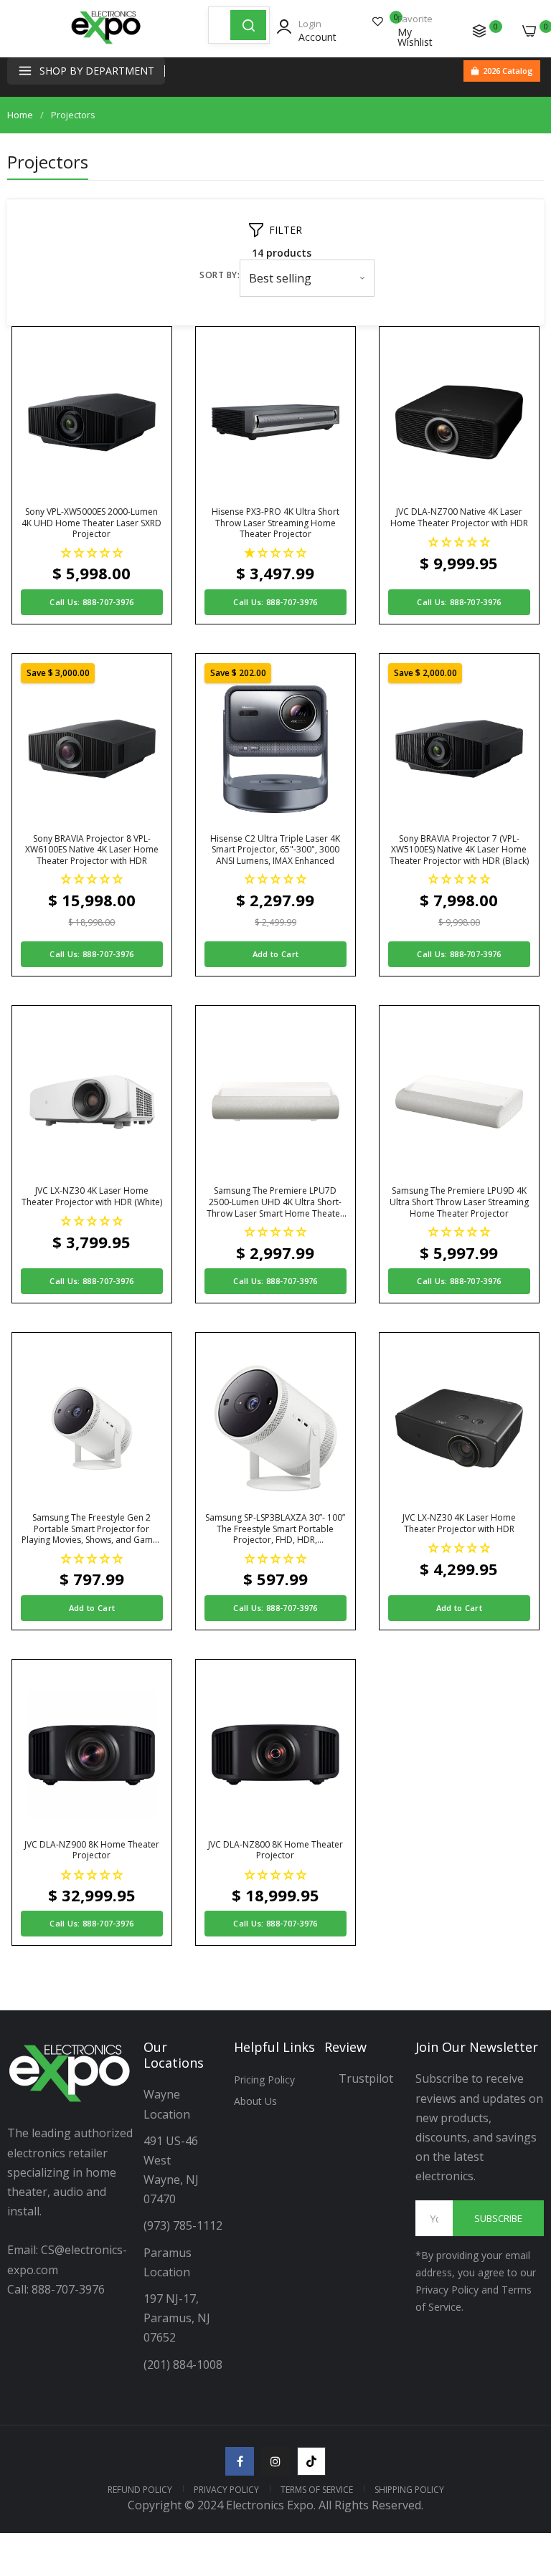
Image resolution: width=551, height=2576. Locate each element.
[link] (522, 2458)
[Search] (248, 25)
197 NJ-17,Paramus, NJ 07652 (177, 2318)
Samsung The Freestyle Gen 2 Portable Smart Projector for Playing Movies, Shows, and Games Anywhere (92, 1529)
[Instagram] (275, 2461)
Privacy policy (226, 2490)
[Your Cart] (529, 31)
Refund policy (140, 2490)
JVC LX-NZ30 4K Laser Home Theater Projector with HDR (459, 1523)
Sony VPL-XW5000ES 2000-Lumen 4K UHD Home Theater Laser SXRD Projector (91, 523)
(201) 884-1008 (183, 2364)
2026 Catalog (508, 71)
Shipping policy (409, 2490)
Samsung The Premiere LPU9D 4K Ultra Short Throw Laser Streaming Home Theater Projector (459, 1202)
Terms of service (317, 2490)
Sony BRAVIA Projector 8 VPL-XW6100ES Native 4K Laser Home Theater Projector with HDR (92, 850)
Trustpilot (366, 2078)
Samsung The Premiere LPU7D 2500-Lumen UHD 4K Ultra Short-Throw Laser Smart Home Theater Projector (275, 1202)
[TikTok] (311, 2461)
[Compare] (479, 31)
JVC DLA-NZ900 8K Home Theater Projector (92, 1850)
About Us (255, 2101)
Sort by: (220, 275)
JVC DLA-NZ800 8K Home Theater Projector (275, 1850)
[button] (92, 552)
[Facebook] (240, 2461)
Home (20, 115)
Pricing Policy (264, 2080)
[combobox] (220, 25)
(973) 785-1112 (184, 2225)
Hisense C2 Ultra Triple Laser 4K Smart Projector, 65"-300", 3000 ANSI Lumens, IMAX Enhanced (275, 850)
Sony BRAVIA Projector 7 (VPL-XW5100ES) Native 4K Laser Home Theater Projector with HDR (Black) (459, 850)
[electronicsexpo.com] (106, 43)
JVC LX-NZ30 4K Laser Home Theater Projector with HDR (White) (92, 1196)
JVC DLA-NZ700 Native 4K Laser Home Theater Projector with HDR (459, 517)
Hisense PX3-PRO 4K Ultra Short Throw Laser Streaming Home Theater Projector (275, 523)
